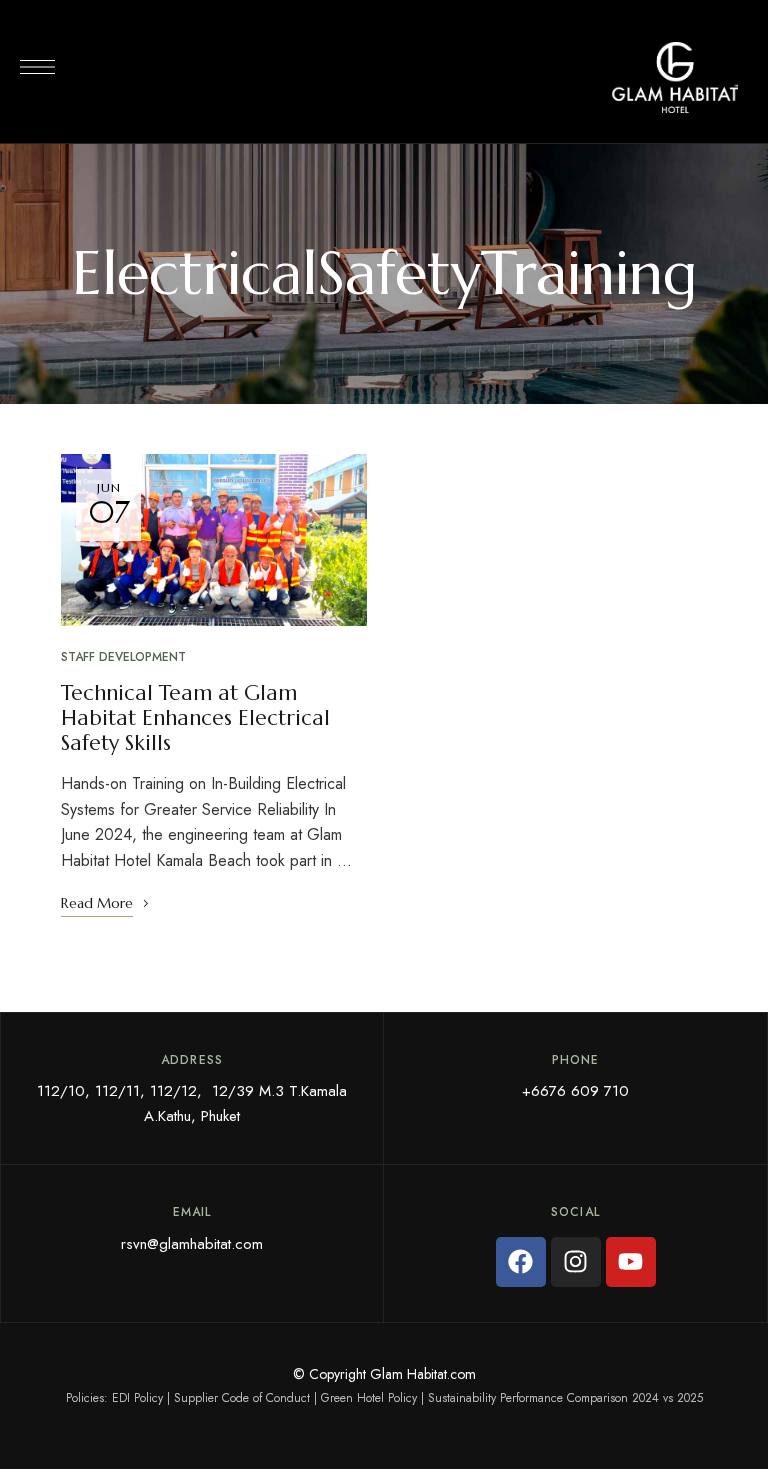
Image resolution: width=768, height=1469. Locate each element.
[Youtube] (631, 1262)
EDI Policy (137, 1398)
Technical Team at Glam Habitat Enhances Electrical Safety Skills (195, 718)
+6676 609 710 (575, 1091)
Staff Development (123, 657)
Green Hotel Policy (369, 1398)
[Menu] (37, 67)
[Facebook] (521, 1262)
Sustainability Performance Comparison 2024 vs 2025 (565, 1398)
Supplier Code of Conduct (242, 1398)
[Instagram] (576, 1262)
